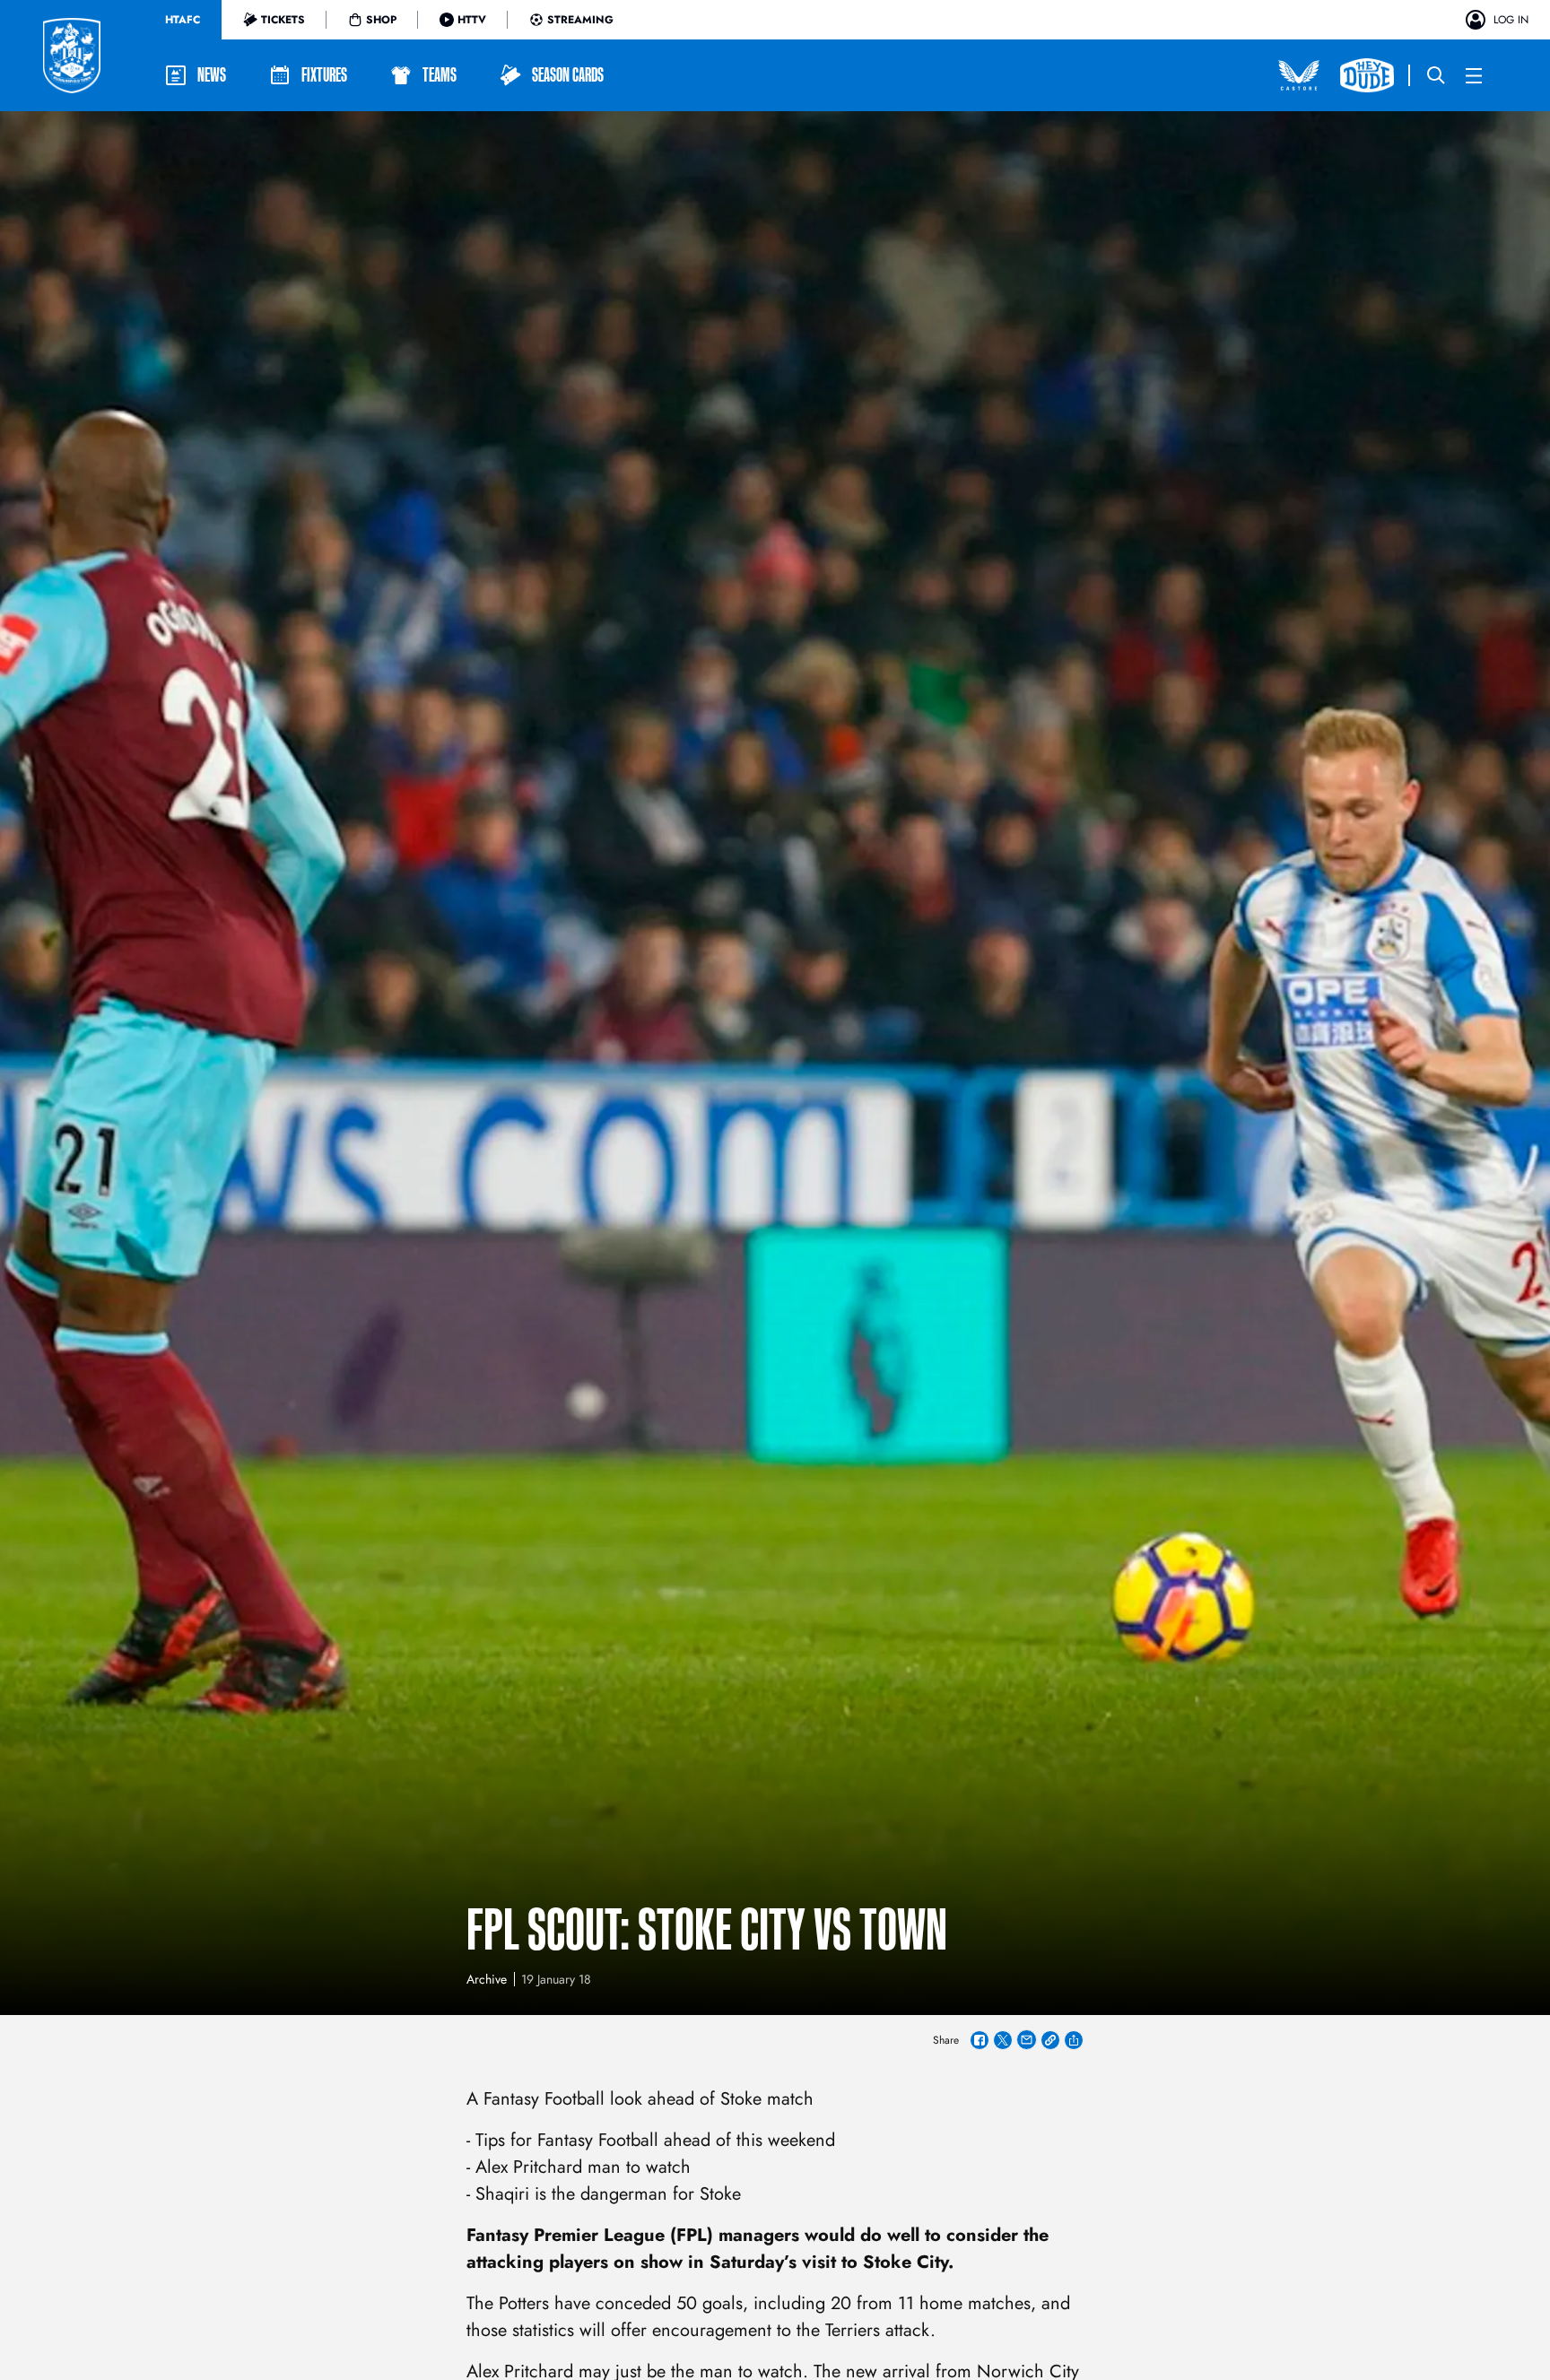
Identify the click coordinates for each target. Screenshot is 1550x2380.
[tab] (183, 20)
